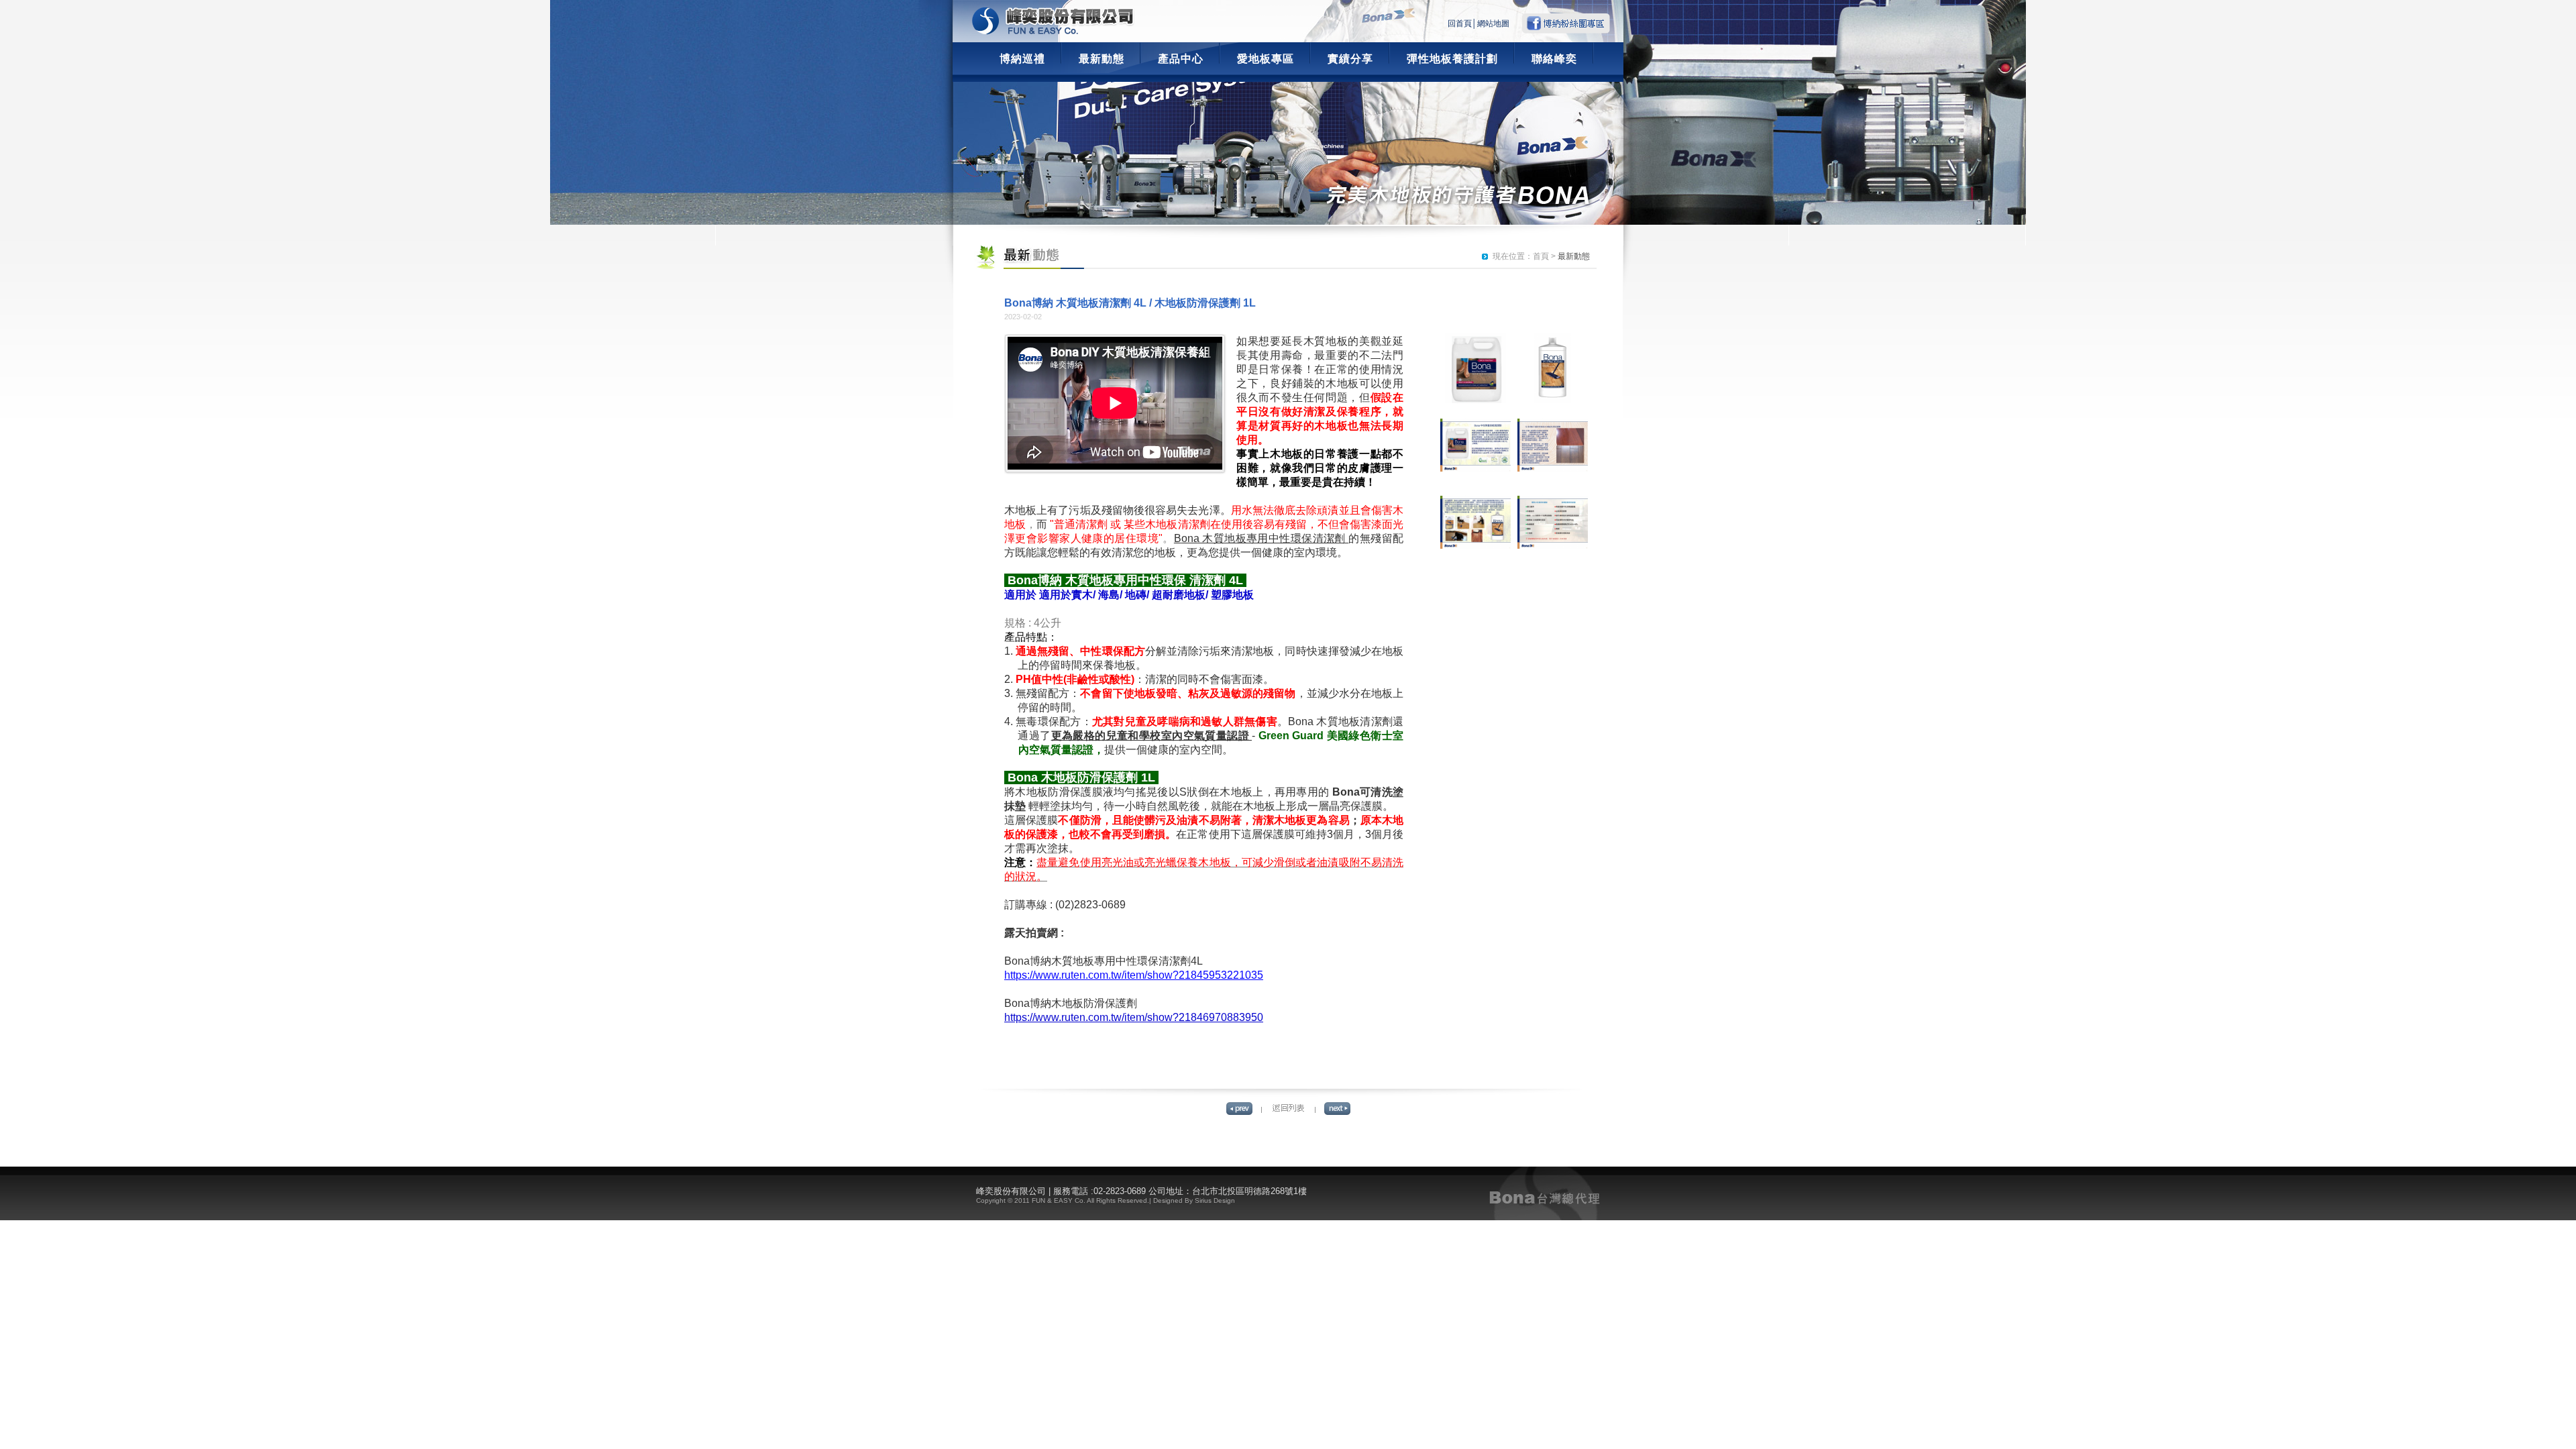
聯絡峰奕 (1554, 59)
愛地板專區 (1266, 59)
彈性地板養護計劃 (1452, 59)
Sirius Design (1215, 1200)
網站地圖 (1493, 23)
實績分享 (1350, 59)
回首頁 (1460, 23)
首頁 (1541, 256)
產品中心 (1181, 59)
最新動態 (1102, 59)
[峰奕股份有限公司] (1053, 21)
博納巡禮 (1022, 59)
